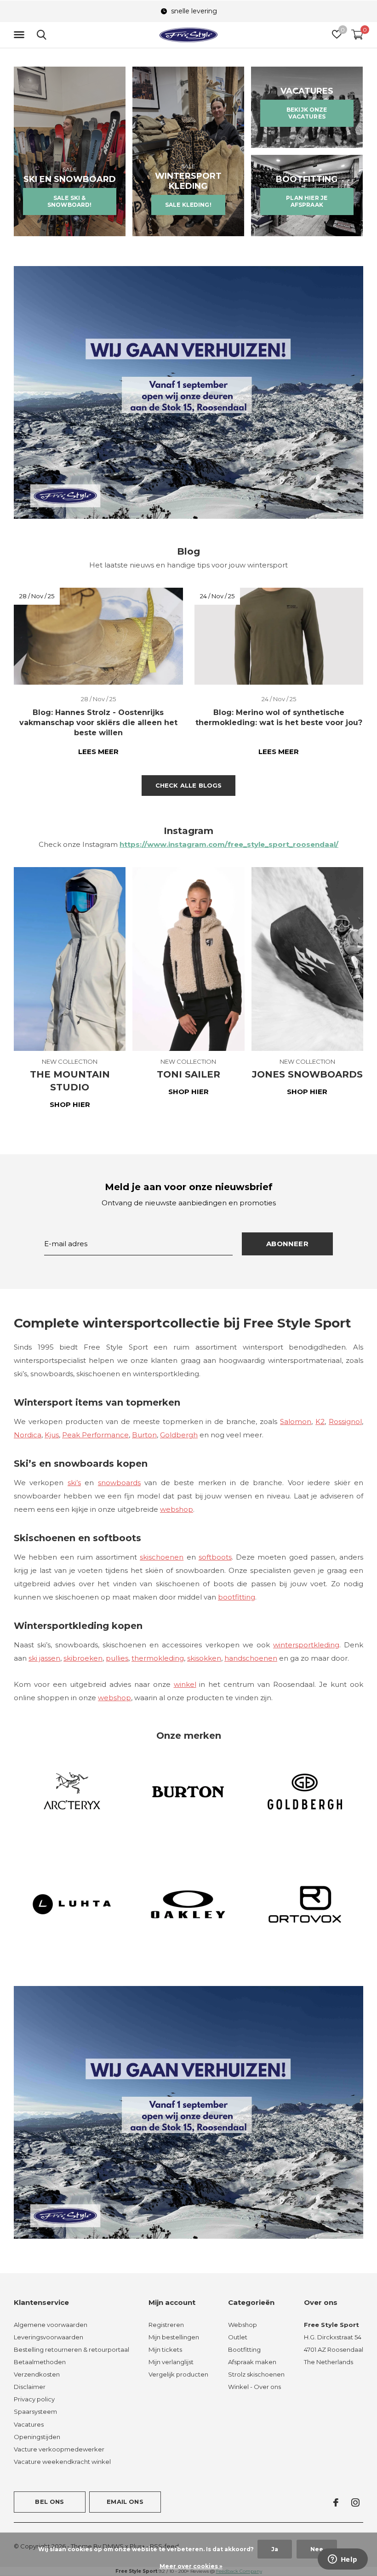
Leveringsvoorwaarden (49, 2337)
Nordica (28, 1435)
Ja (275, 2549)
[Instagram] (355, 2502)
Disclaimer (30, 2387)
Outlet (238, 2337)
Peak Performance (95, 1435)
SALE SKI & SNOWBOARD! (70, 201)
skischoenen (162, 1557)
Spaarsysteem (35, 2411)
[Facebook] (336, 2502)
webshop (177, 1509)
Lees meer (98, 752)
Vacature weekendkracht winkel (62, 2462)
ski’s (74, 1483)
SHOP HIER (70, 1104)
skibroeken (83, 1658)
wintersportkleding (306, 1645)
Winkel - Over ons (254, 2387)
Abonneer (287, 1244)
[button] (21, 35)
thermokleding (158, 1658)
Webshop (243, 2325)
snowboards (119, 1483)
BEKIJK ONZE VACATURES (307, 113)
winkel (185, 1684)
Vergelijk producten (178, 2374)
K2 (320, 1421)
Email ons (125, 2502)
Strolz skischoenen (256, 2374)
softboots (215, 1557)
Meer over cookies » (191, 2566)
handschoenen (251, 1658)
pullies (117, 1658)
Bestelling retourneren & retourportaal (71, 2349)
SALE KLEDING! (188, 205)
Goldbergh (179, 1435)
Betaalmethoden (40, 2362)
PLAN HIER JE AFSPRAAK (307, 201)
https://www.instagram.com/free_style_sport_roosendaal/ (229, 844)
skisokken (204, 1658)
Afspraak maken (252, 2362)
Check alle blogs (189, 785)
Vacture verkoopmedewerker (59, 2449)
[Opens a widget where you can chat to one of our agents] (343, 2560)
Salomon (296, 1421)
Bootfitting (244, 2349)
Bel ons (49, 2502)
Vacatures (29, 2424)
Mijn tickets (165, 2349)
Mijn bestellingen (174, 2337)
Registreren (166, 2325)
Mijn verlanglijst (171, 2362)
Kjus (52, 1435)
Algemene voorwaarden (51, 2325)
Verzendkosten (37, 2374)
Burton (144, 1435)
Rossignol (345, 1421)
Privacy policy (34, 2399)
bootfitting (237, 1597)
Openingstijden (37, 2437)
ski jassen (44, 1658)
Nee (317, 2549)
